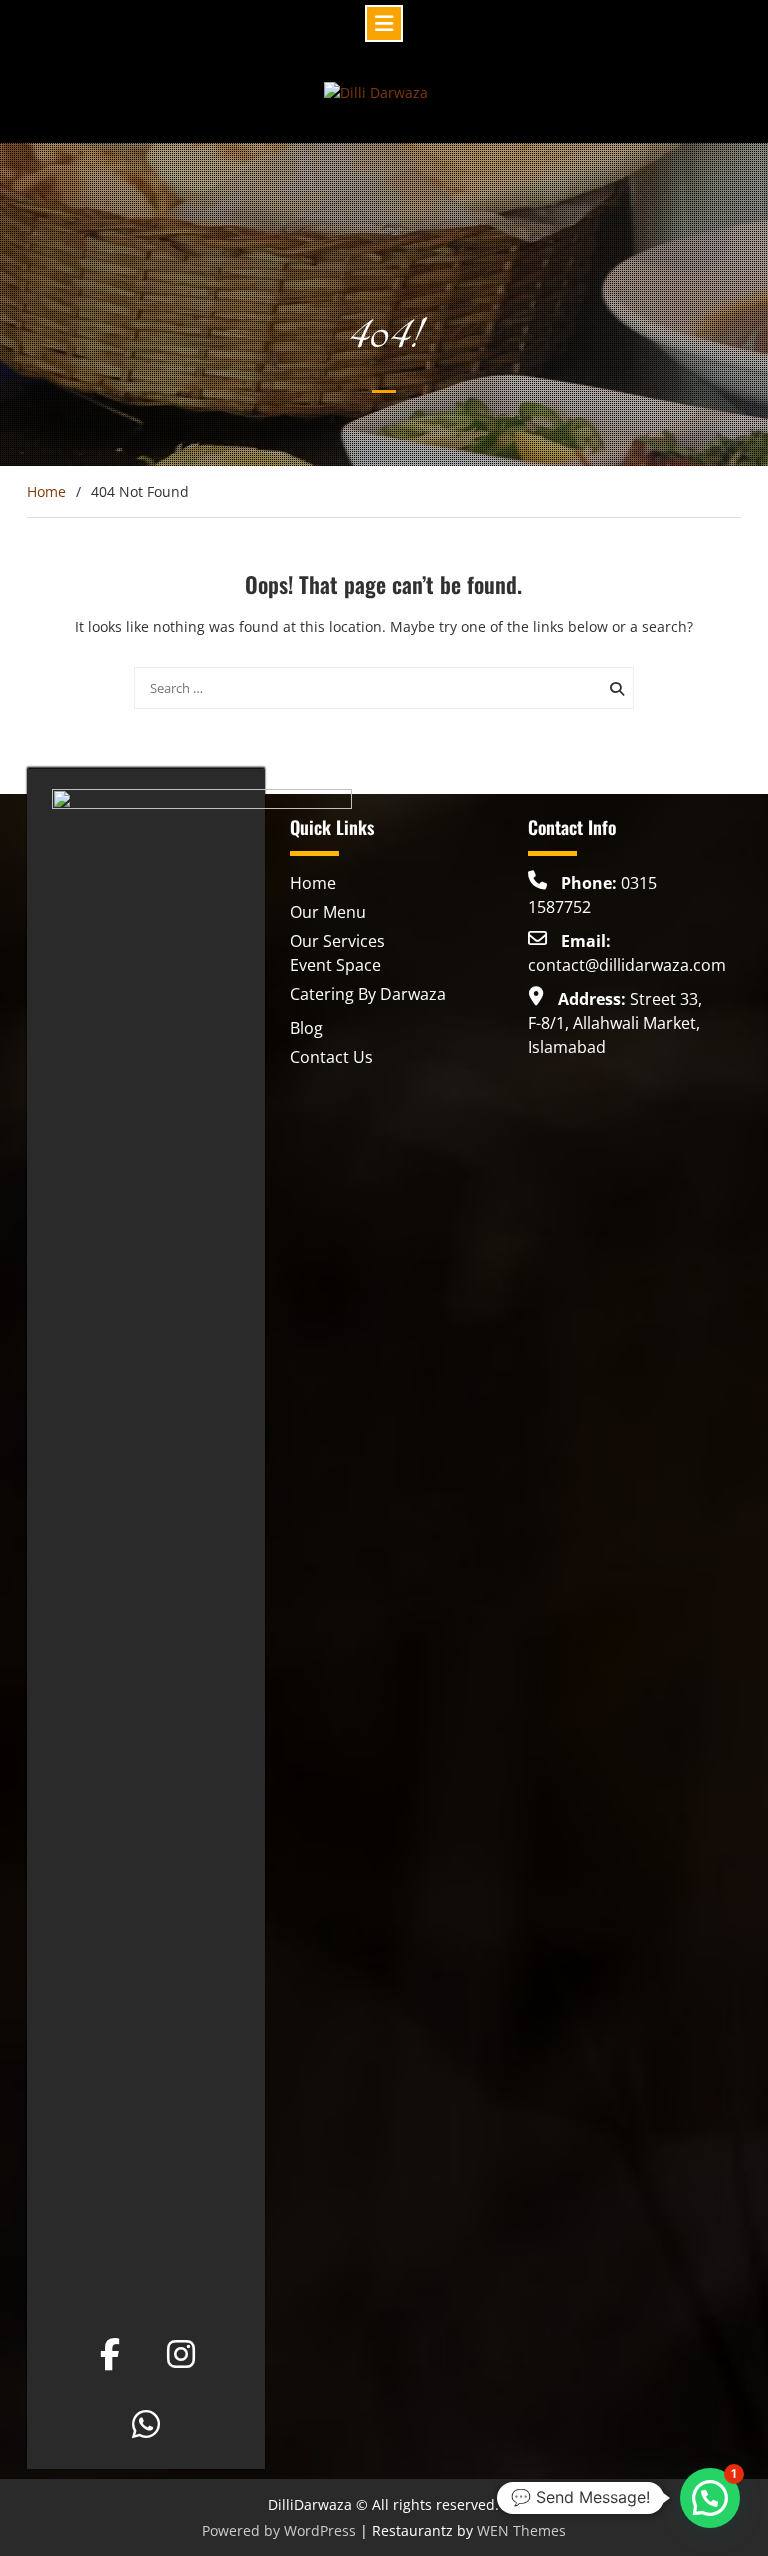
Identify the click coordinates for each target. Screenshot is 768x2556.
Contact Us (331, 1057)
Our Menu (328, 912)
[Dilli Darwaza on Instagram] (181, 2354)
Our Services (337, 941)
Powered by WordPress (279, 2530)
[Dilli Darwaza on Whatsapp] (146, 2424)
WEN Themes (521, 2530)
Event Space (335, 965)
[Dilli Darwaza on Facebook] (110, 2354)
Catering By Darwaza (368, 994)
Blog (306, 1028)
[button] (710, 2498)
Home (313, 883)
